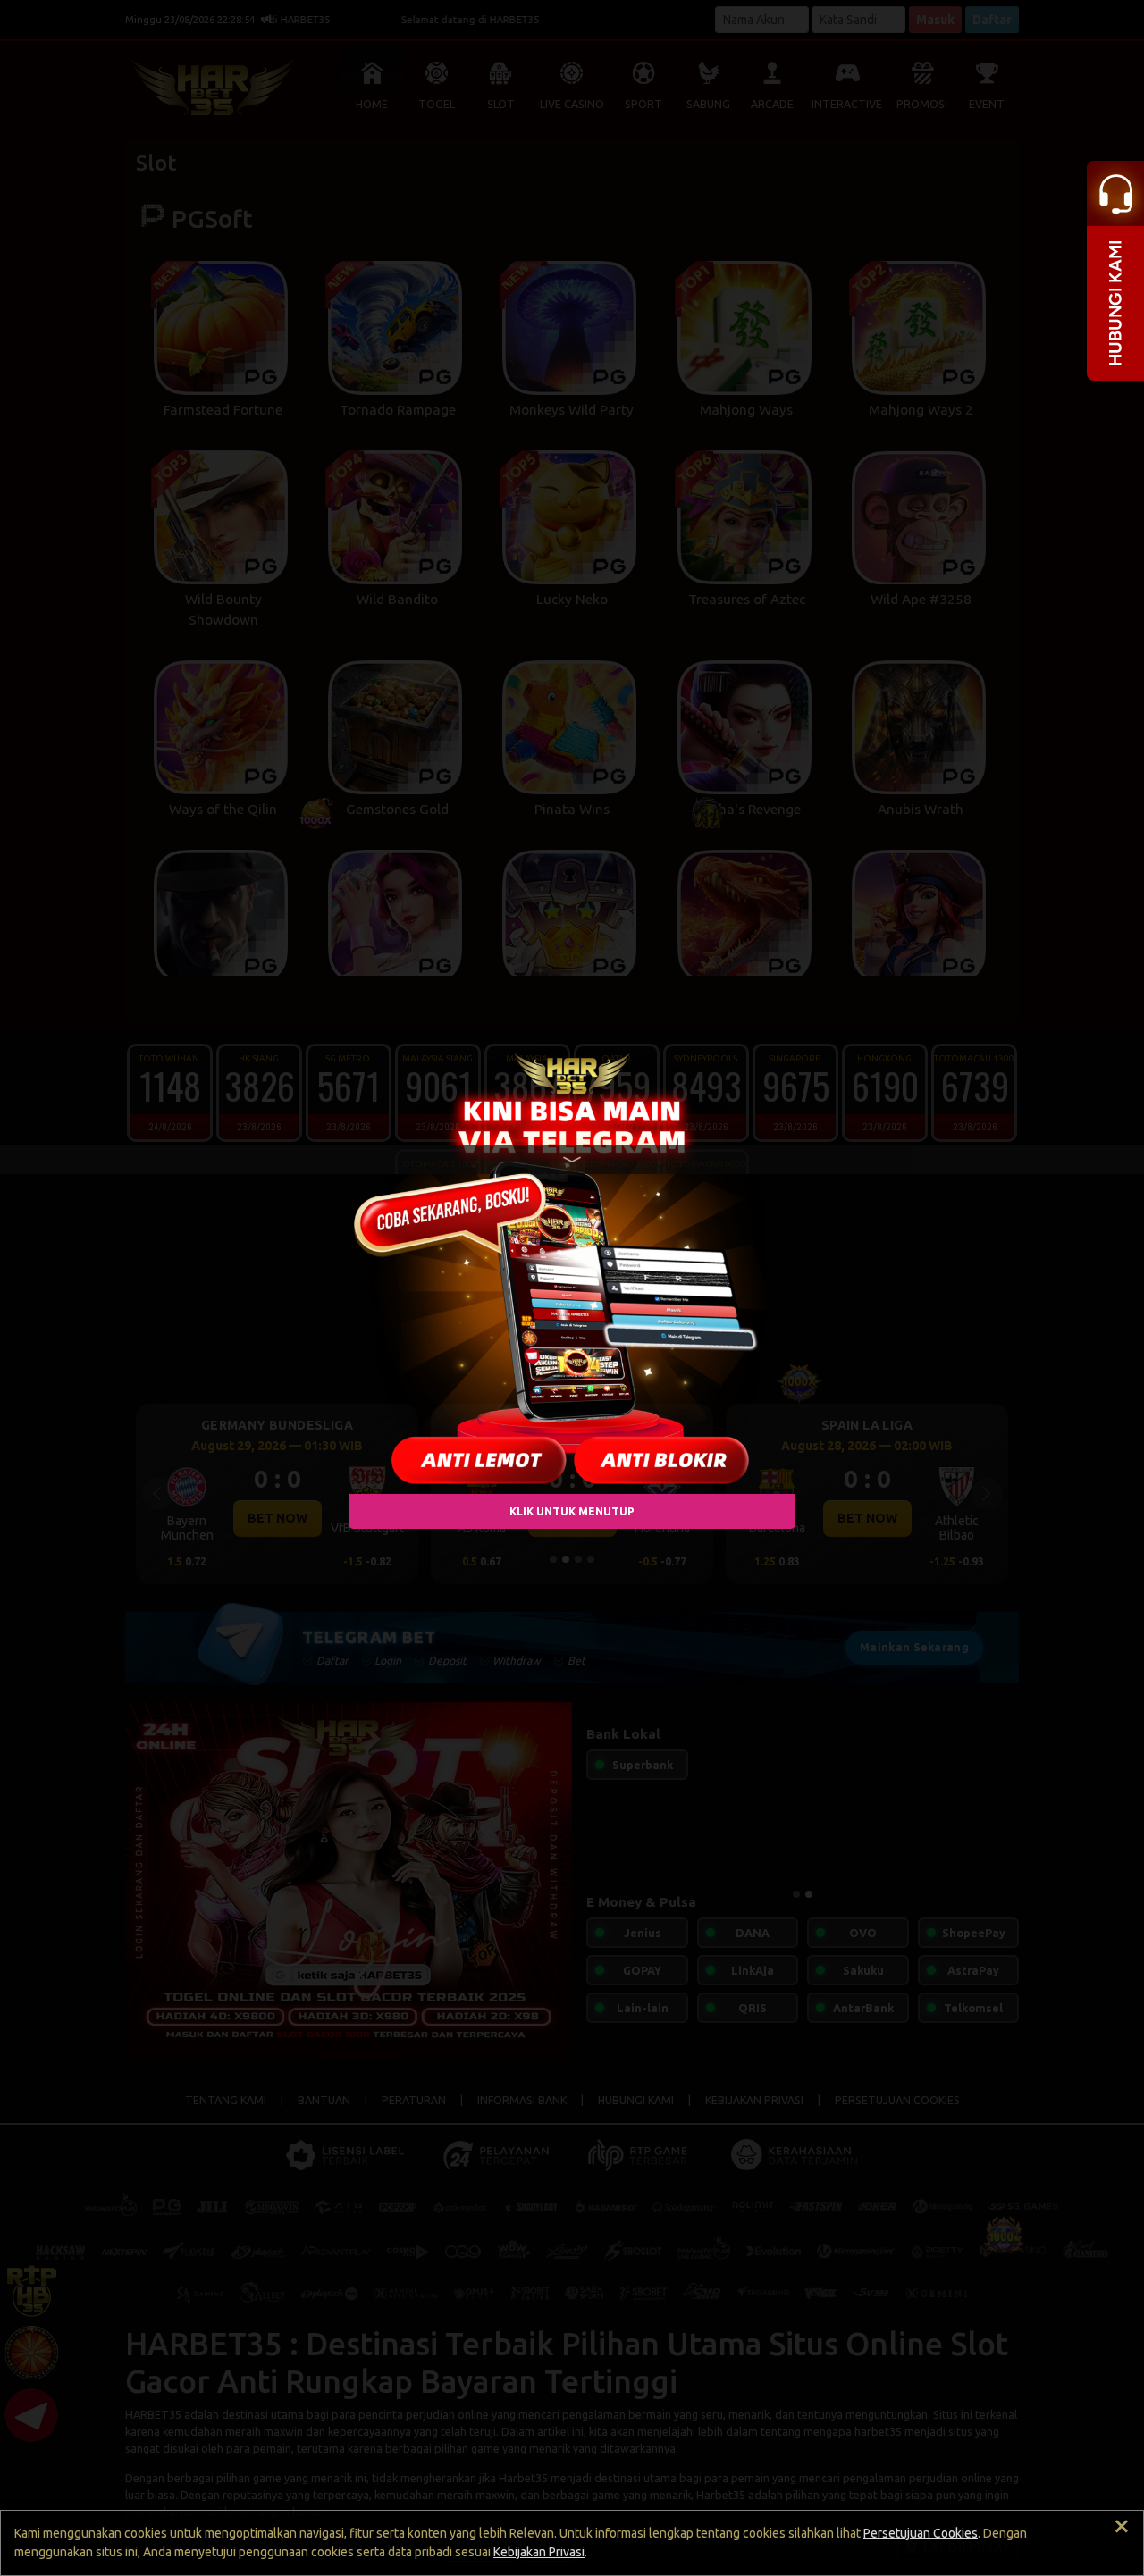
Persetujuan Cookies (921, 2533)
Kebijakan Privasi (539, 2552)
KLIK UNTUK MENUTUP (572, 1510)
